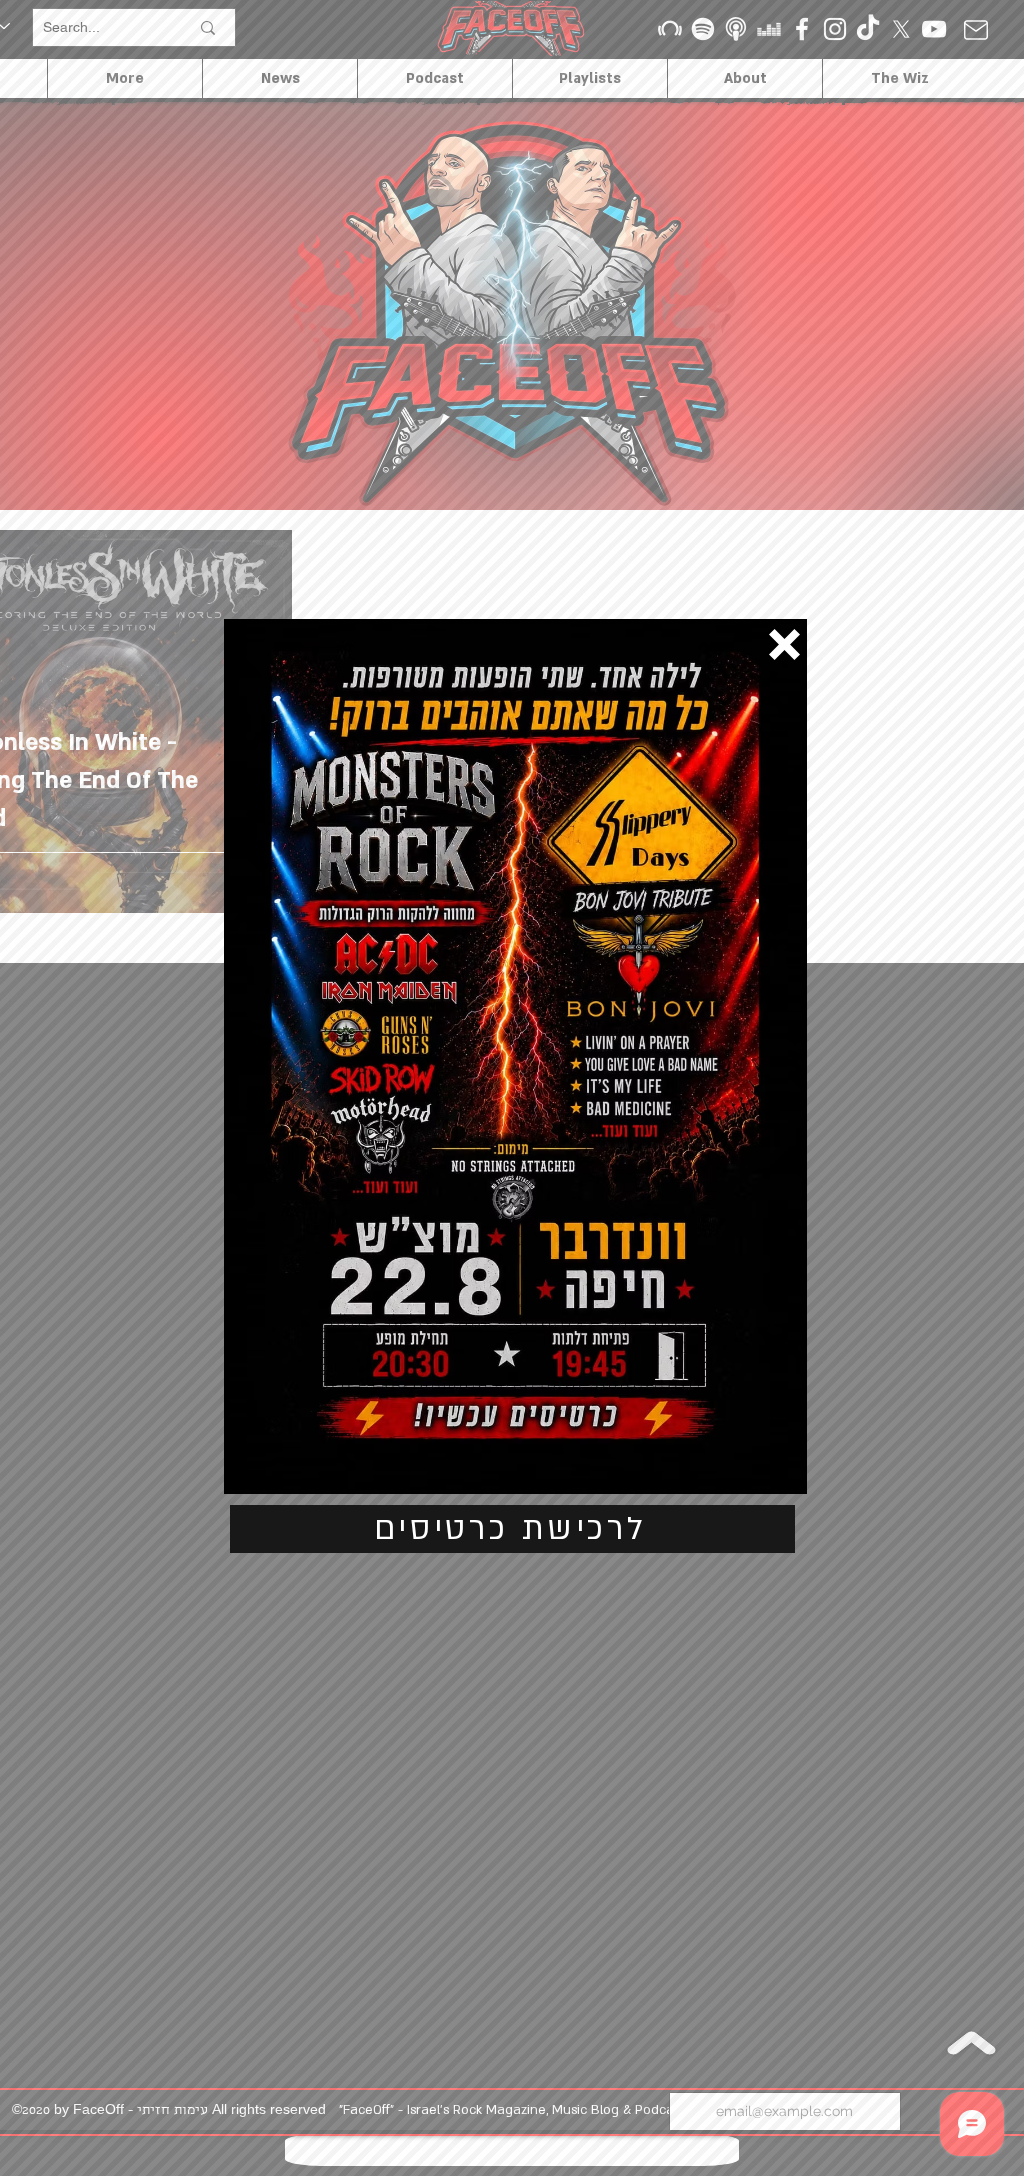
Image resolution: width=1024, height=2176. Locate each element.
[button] (784, 644)
